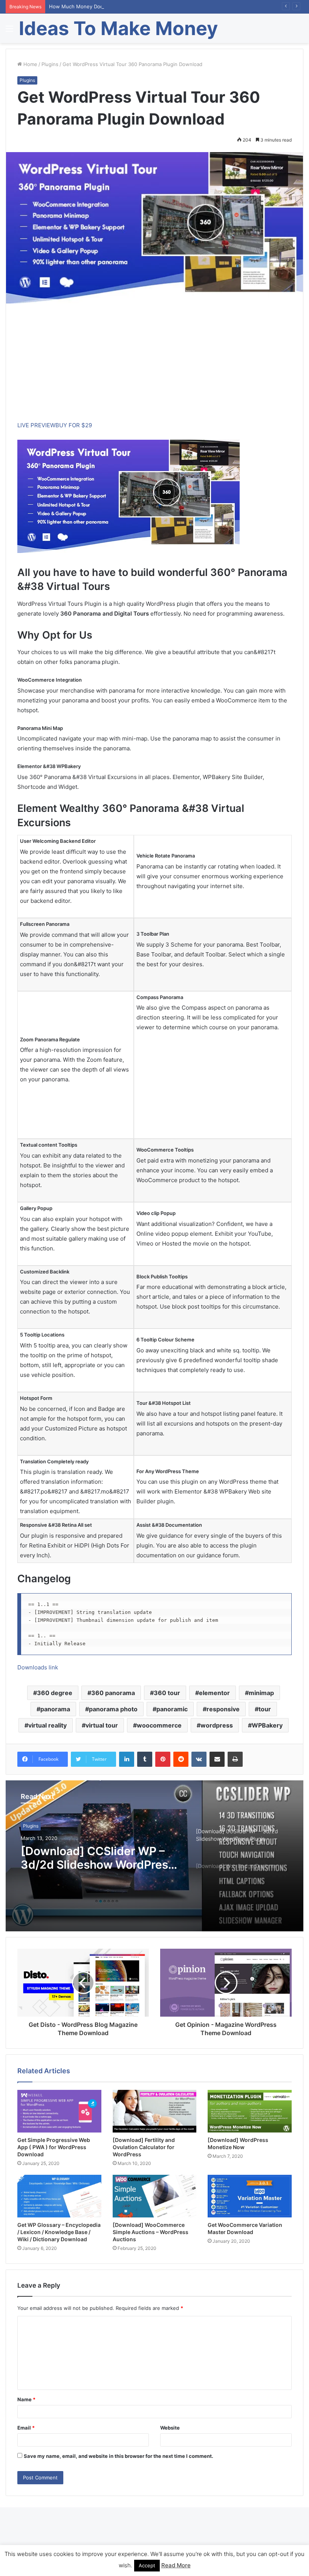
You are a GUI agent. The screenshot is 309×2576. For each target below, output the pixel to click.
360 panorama (113, 1693)
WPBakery (267, 1725)
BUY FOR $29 (74, 425)
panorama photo (113, 1709)
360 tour (167, 1693)
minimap (261, 1693)
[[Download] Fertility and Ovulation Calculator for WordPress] (155, 2111)
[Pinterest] (163, 1759)
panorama (55, 1709)
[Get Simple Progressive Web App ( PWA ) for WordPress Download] (59, 2111)
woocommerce (159, 1725)
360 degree (55, 1693)
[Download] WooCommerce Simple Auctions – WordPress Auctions (151, 2232)
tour (265, 1709)
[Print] (235, 1759)
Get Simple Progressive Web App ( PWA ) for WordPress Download (54, 2147)
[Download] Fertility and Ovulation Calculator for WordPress (144, 2147)
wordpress (217, 1725)
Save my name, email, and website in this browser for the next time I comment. (119, 2456)
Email (26, 2428)
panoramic (172, 1709)
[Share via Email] (217, 1759)
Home (30, 64)
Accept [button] (147, 2565)
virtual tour (102, 1725)
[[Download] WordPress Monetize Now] (250, 2111)
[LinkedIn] (127, 1759)
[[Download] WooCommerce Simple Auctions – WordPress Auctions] (155, 2196)
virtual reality (47, 1725)
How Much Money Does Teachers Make (96, 6)
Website (170, 2428)
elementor (214, 1693)
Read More (176, 2565)
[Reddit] (181, 1759)
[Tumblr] (145, 1759)
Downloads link (38, 1667)
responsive (223, 1709)
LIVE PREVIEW (36, 425)
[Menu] (9, 31)
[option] (154, 1856)
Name (26, 2399)
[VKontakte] (199, 1759)
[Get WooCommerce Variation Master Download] (250, 2196)
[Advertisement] (154, 368)
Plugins (50, 64)
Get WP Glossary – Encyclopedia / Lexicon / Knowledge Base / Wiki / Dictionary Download (59, 2232)
